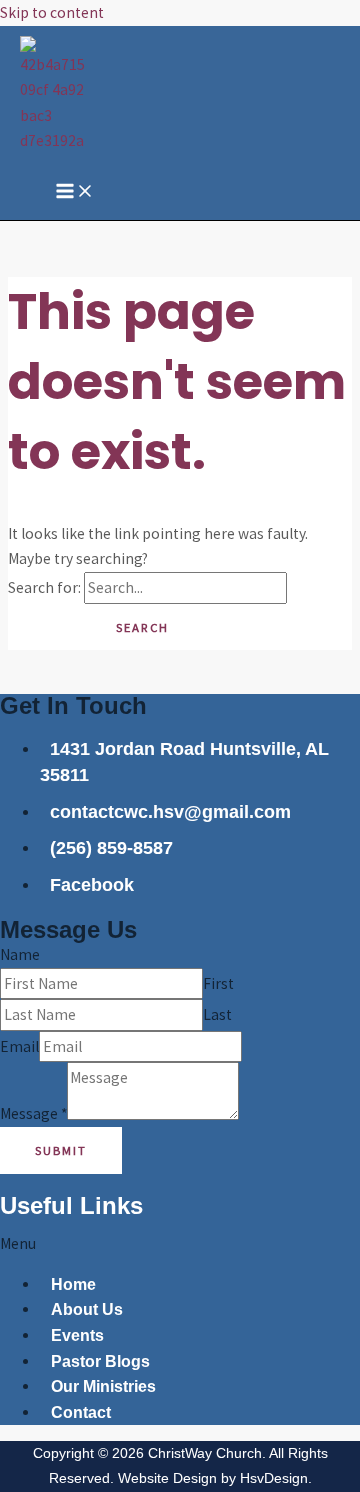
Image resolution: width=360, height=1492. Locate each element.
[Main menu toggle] (75, 192)
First (218, 983)
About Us (87, 1309)
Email (19, 1046)
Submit (61, 1150)
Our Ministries (103, 1386)
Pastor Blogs (100, 1361)
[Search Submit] (43, 627)
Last (217, 1014)
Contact (81, 1412)
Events (77, 1335)
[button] (180, 1244)
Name (20, 954)
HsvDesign (274, 1478)
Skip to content (52, 12)
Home (73, 1284)
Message (33, 1114)
